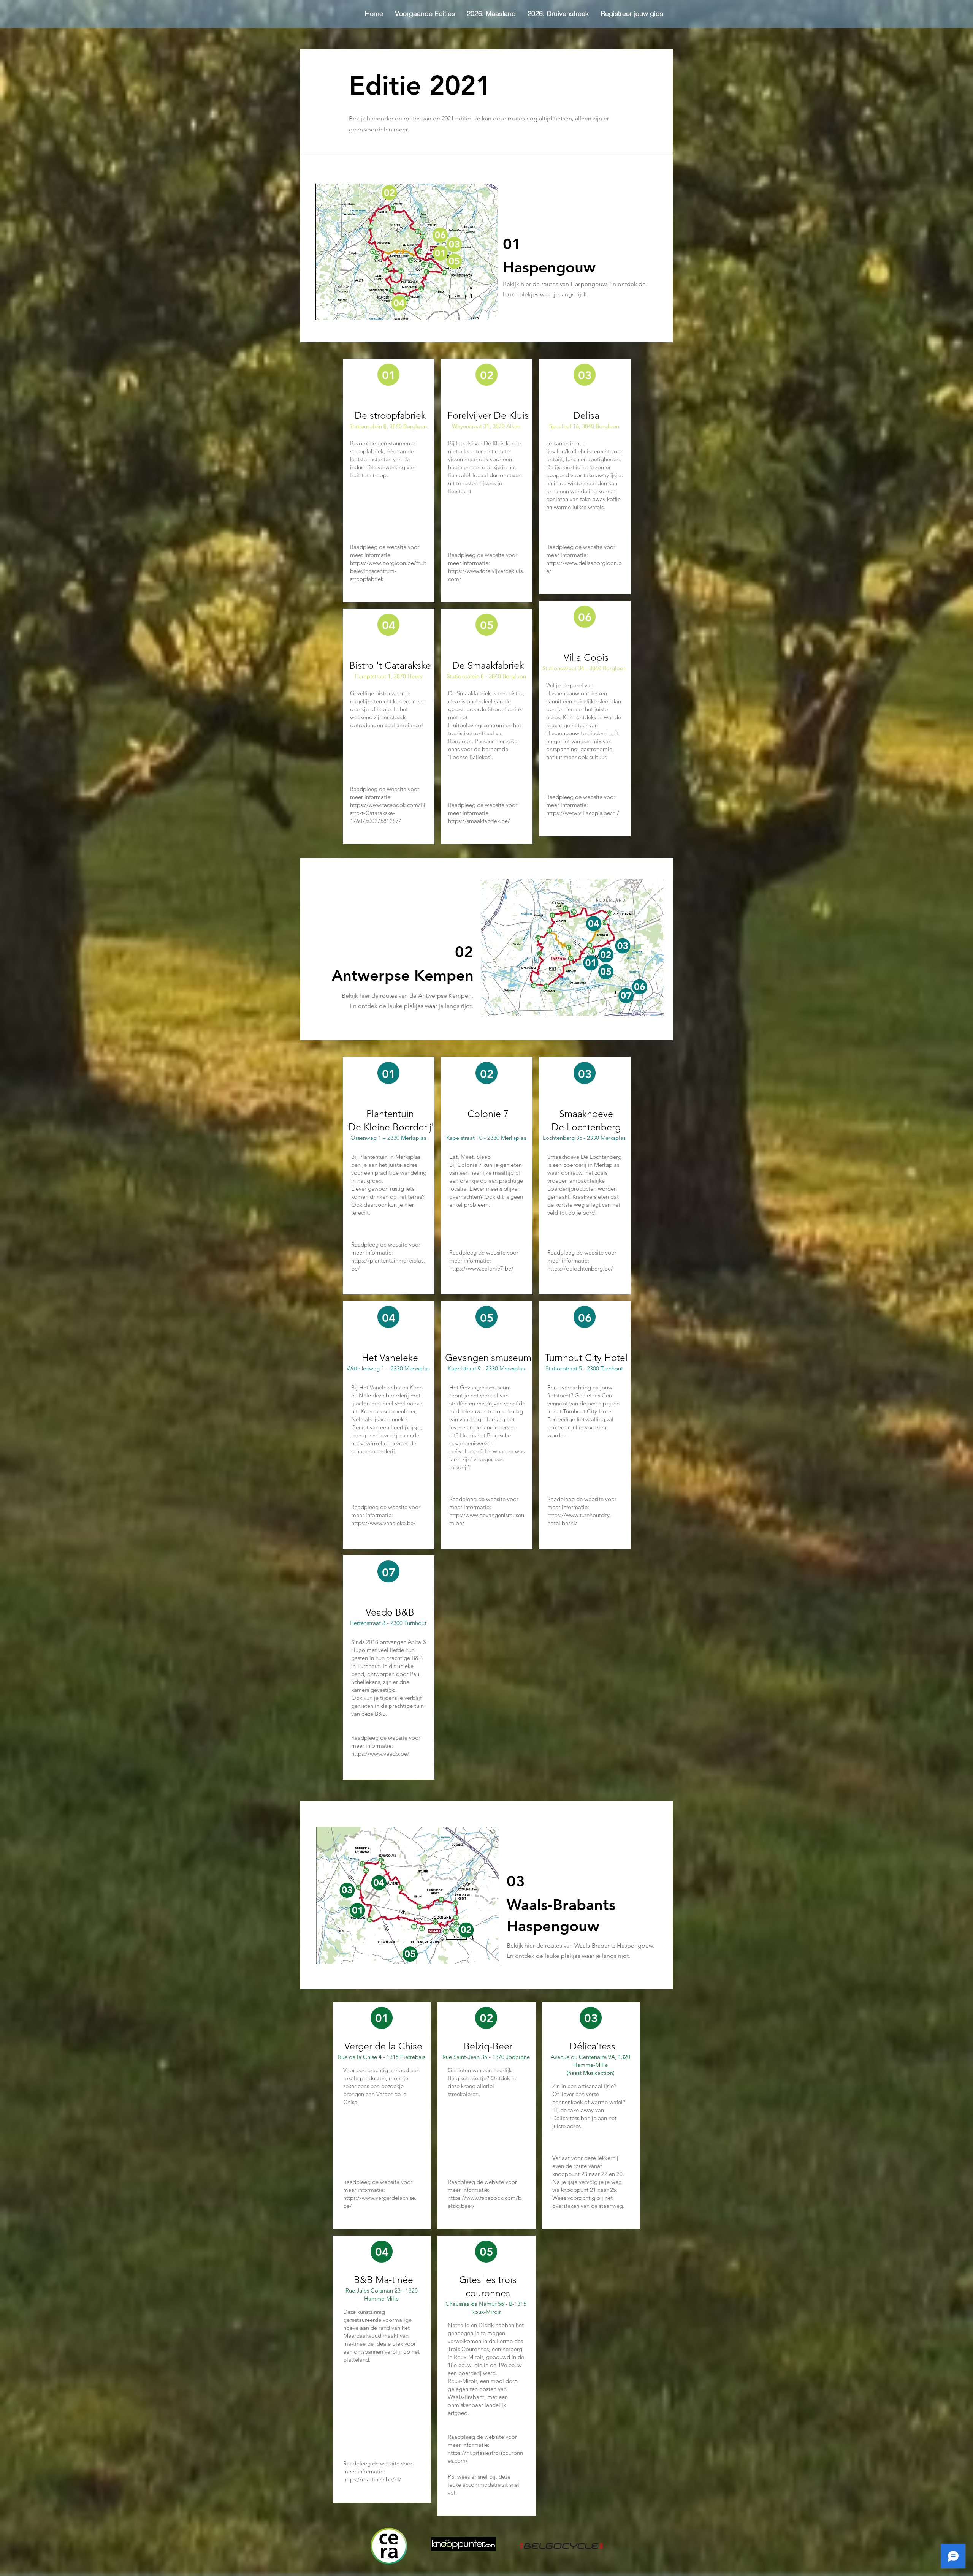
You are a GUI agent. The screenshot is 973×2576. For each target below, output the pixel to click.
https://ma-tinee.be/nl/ (372, 2479)
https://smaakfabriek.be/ (479, 821)
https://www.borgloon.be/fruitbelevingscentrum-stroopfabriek (388, 571)
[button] (425, 14)
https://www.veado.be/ (380, 1754)
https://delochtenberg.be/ (580, 1268)
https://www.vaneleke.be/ (383, 1523)
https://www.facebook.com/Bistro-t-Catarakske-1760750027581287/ (388, 813)
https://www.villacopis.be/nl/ (583, 813)
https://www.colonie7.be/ (481, 1268)
